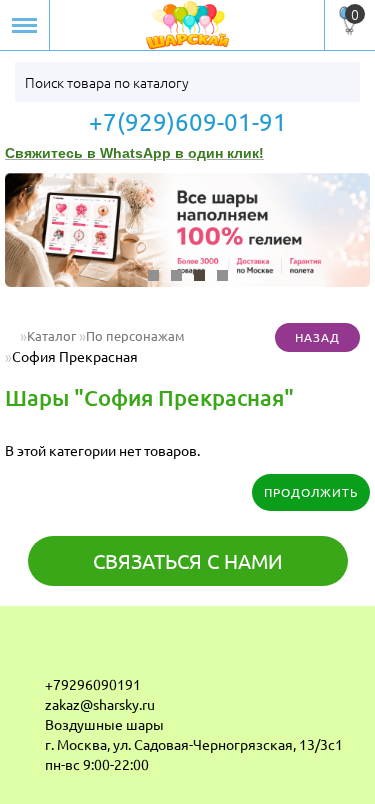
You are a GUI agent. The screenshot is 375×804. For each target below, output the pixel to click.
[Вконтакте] (31, 652)
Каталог (51, 335)
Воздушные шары (104, 724)
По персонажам (135, 335)
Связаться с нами (188, 560)
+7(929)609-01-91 (188, 122)
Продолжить (311, 492)
